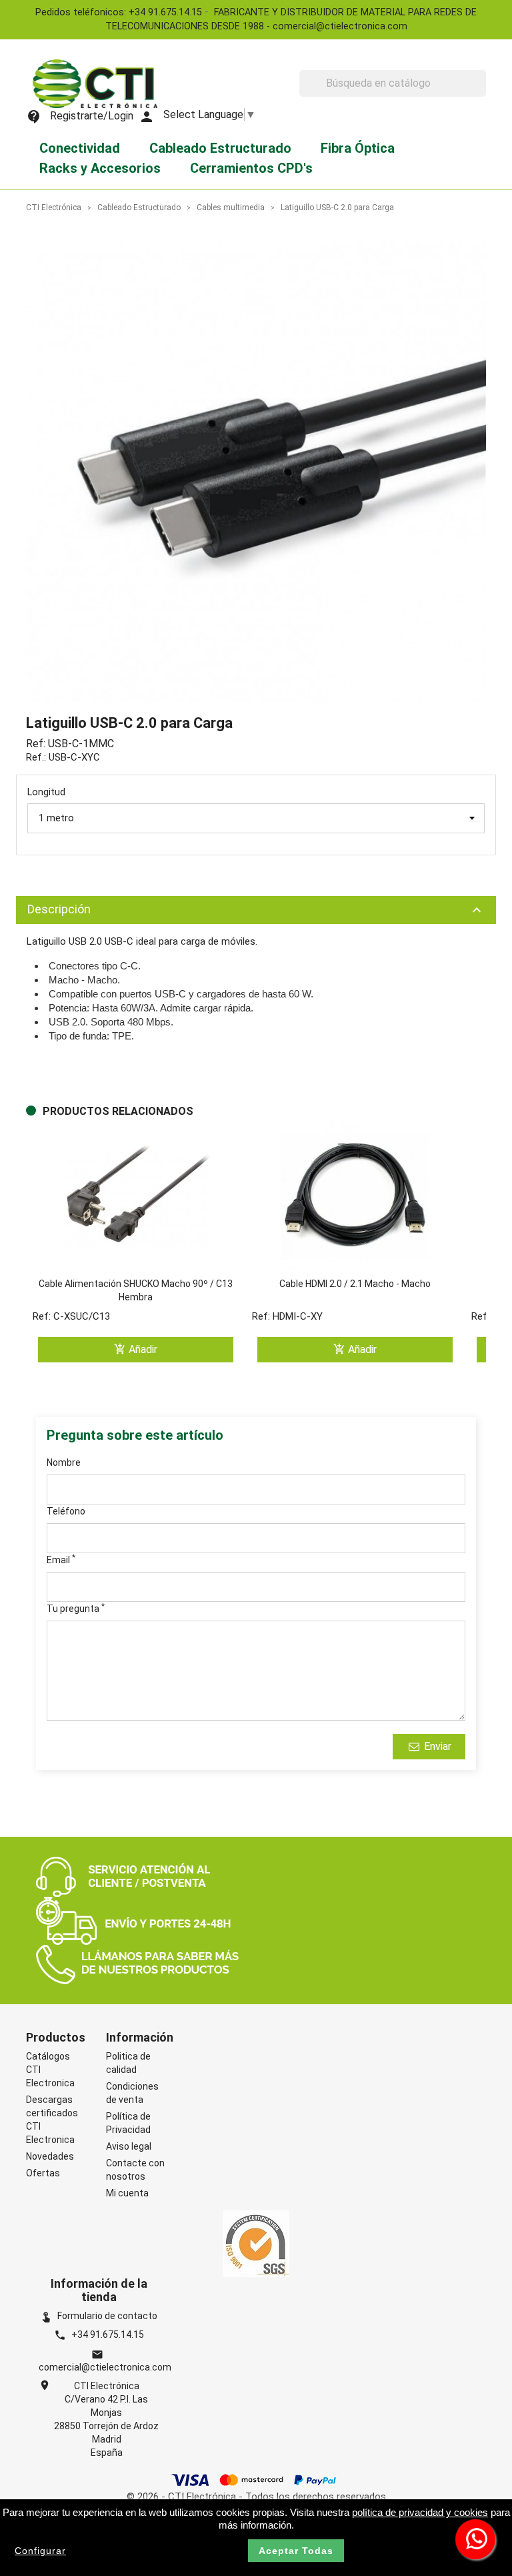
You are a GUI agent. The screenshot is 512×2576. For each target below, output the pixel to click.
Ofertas (43, 2173)
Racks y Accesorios (100, 168)
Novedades (50, 2156)
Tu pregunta (76, 1608)
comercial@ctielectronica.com (105, 2367)
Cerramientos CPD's (251, 168)
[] (481, 93)
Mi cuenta (127, 2193)
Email (61, 1559)
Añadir (136, 1349)
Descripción (256, 910)
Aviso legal (129, 2146)
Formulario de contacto (99, 2316)
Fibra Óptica (358, 148)
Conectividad (80, 148)
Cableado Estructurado (220, 148)
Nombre (64, 1462)
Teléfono (66, 1511)
